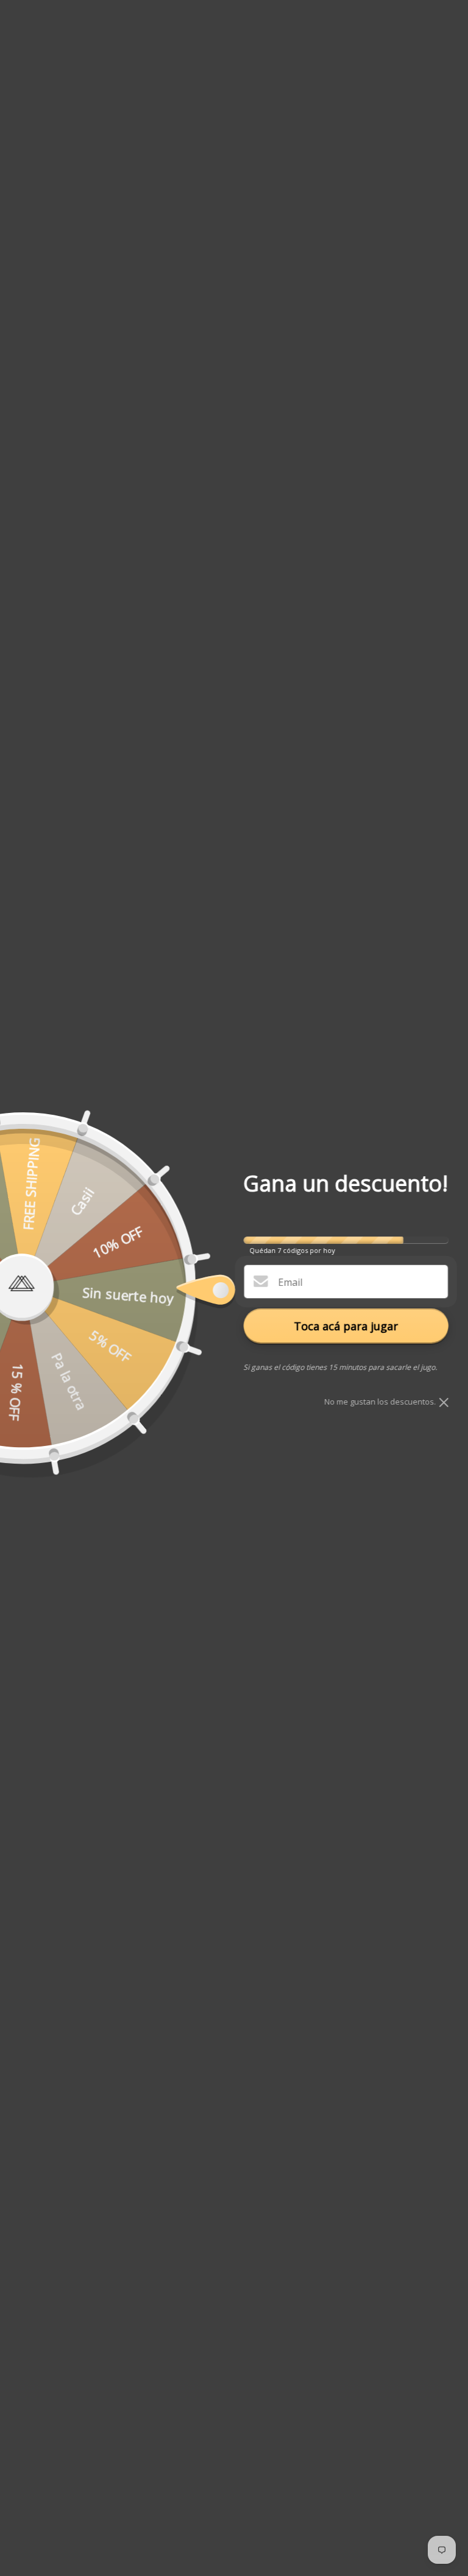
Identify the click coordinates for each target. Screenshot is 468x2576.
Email (290, 1282)
